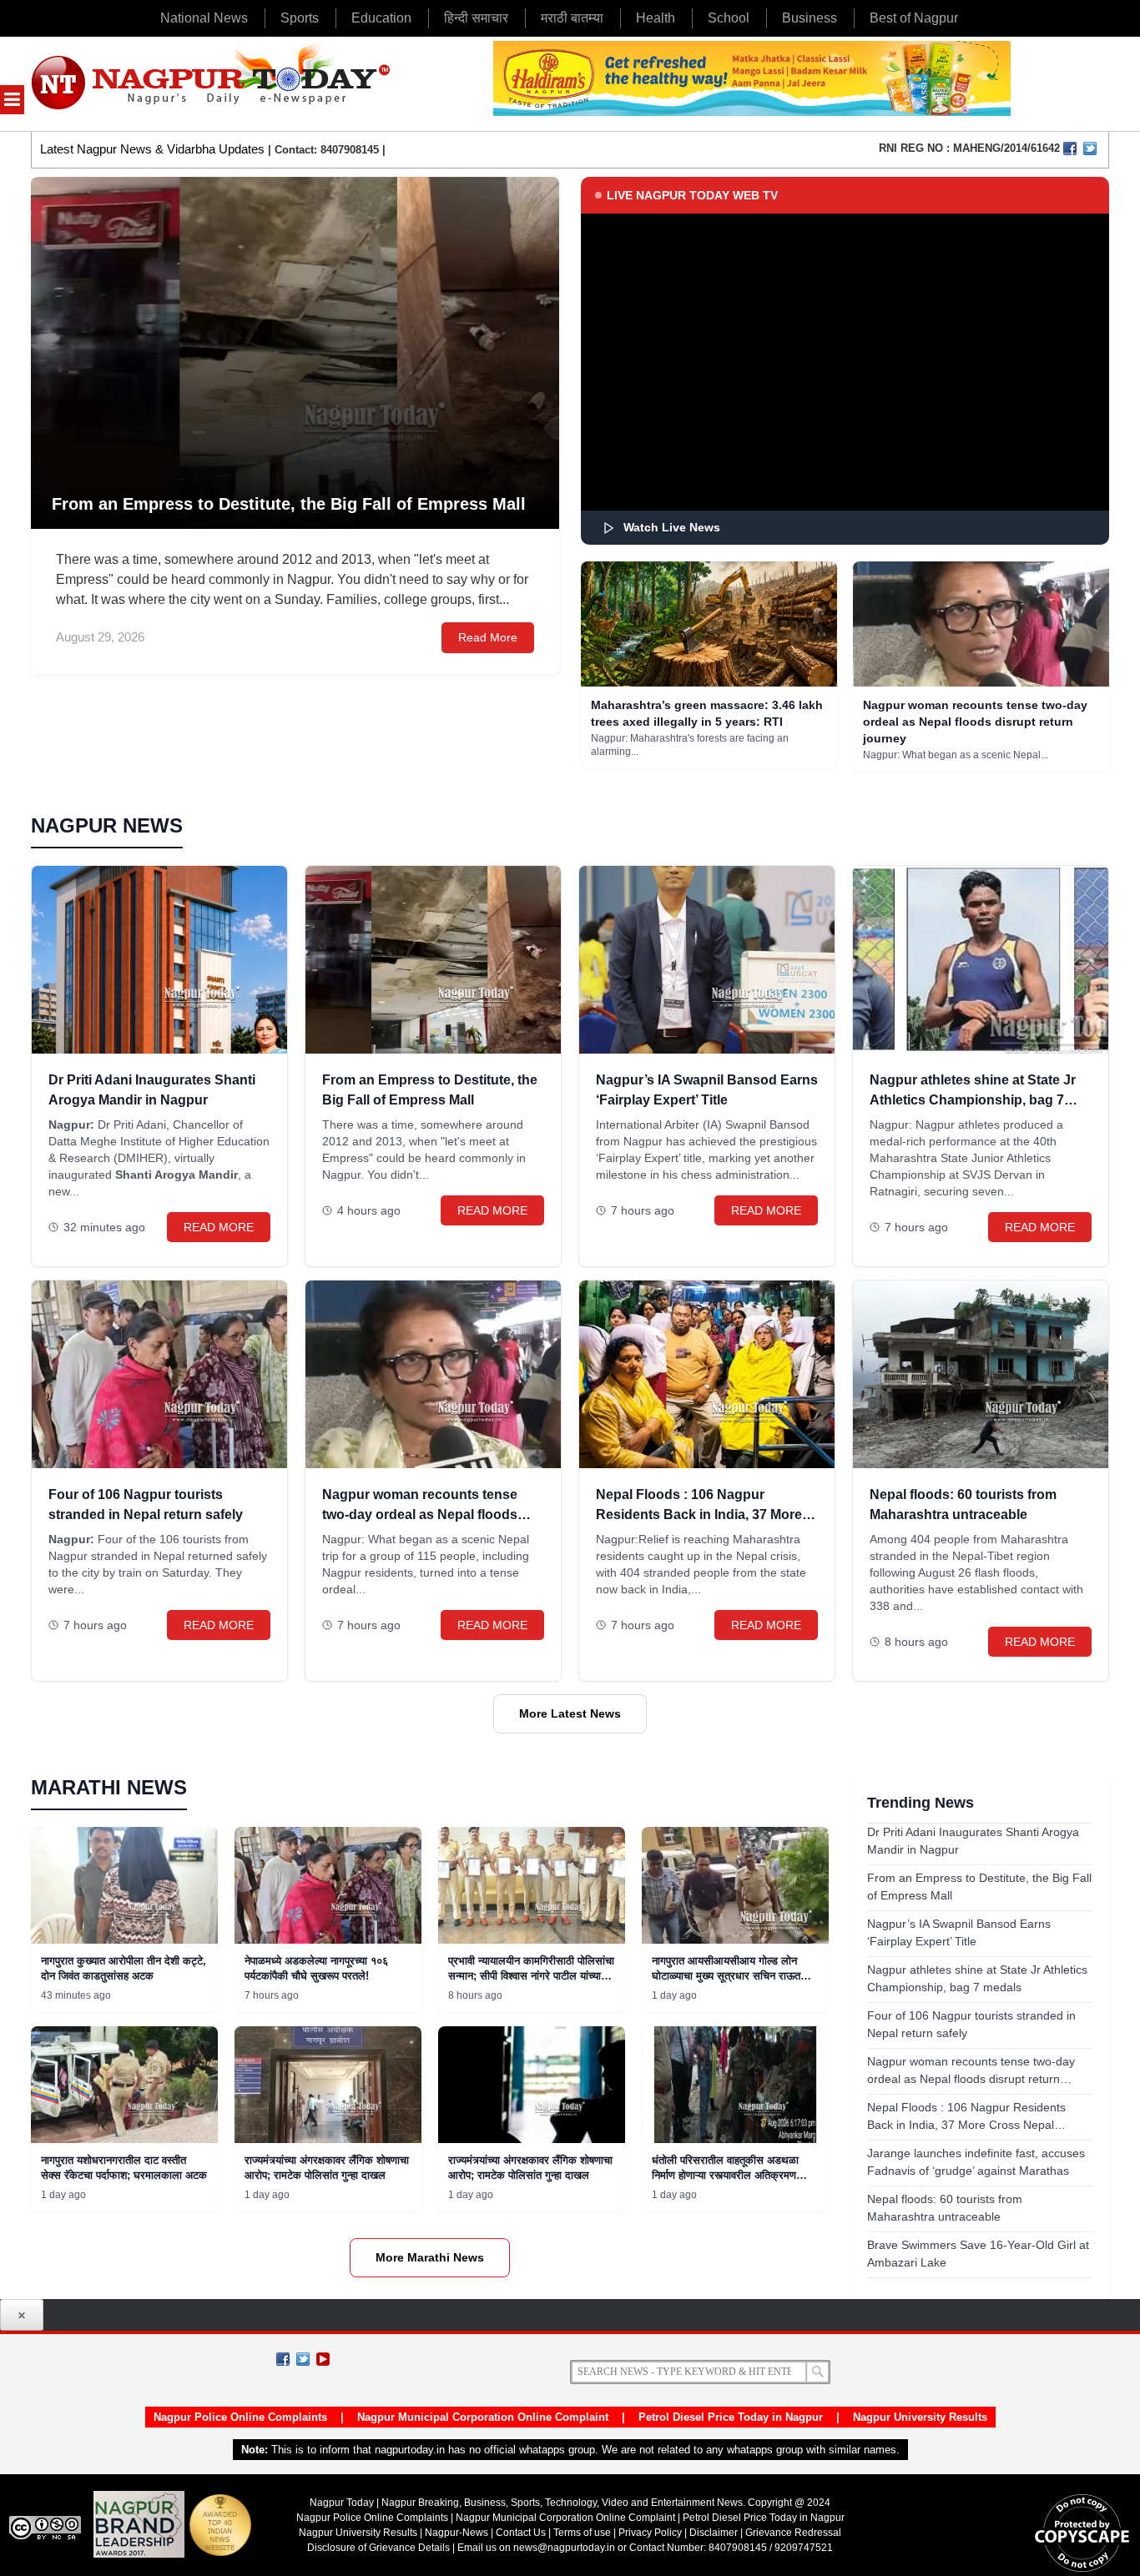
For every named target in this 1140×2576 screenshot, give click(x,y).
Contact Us (521, 2533)
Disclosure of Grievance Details (378, 2548)
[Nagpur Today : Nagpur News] (212, 84)
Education (381, 18)
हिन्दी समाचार (476, 18)
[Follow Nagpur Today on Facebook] (283, 2359)
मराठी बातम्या (572, 18)
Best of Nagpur (914, 18)
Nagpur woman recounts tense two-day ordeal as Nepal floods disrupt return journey (975, 722)
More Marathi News (430, 2257)
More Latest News (570, 1713)
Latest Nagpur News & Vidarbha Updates (152, 149)
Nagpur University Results (920, 2417)
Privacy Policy (650, 2533)
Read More (488, 637)
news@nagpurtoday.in (564, 2548)
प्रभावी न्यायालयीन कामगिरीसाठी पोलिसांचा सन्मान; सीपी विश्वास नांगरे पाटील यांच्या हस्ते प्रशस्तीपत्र (531, 1976)
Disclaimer (715, 2533)
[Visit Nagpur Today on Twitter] (1090, 148)
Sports (300, 18)
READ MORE (219, 1227)
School (729, 18)
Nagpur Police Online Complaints (240, 2417)
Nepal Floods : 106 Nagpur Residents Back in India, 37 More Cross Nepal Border (699, 1514)
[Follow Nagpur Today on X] (303, 2359)
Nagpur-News (457, 2533)
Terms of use (582, 2533)
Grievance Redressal (793, 2533)
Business (810, 18)
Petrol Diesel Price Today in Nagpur (731, 2417)
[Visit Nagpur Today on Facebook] (1070, 148)
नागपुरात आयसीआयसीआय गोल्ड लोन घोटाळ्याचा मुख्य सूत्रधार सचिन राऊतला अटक (731, 1976)
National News (204, 18)
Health (656, 18)
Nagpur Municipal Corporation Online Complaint (483, 2417)
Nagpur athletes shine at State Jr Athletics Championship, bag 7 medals (973, 1100)
